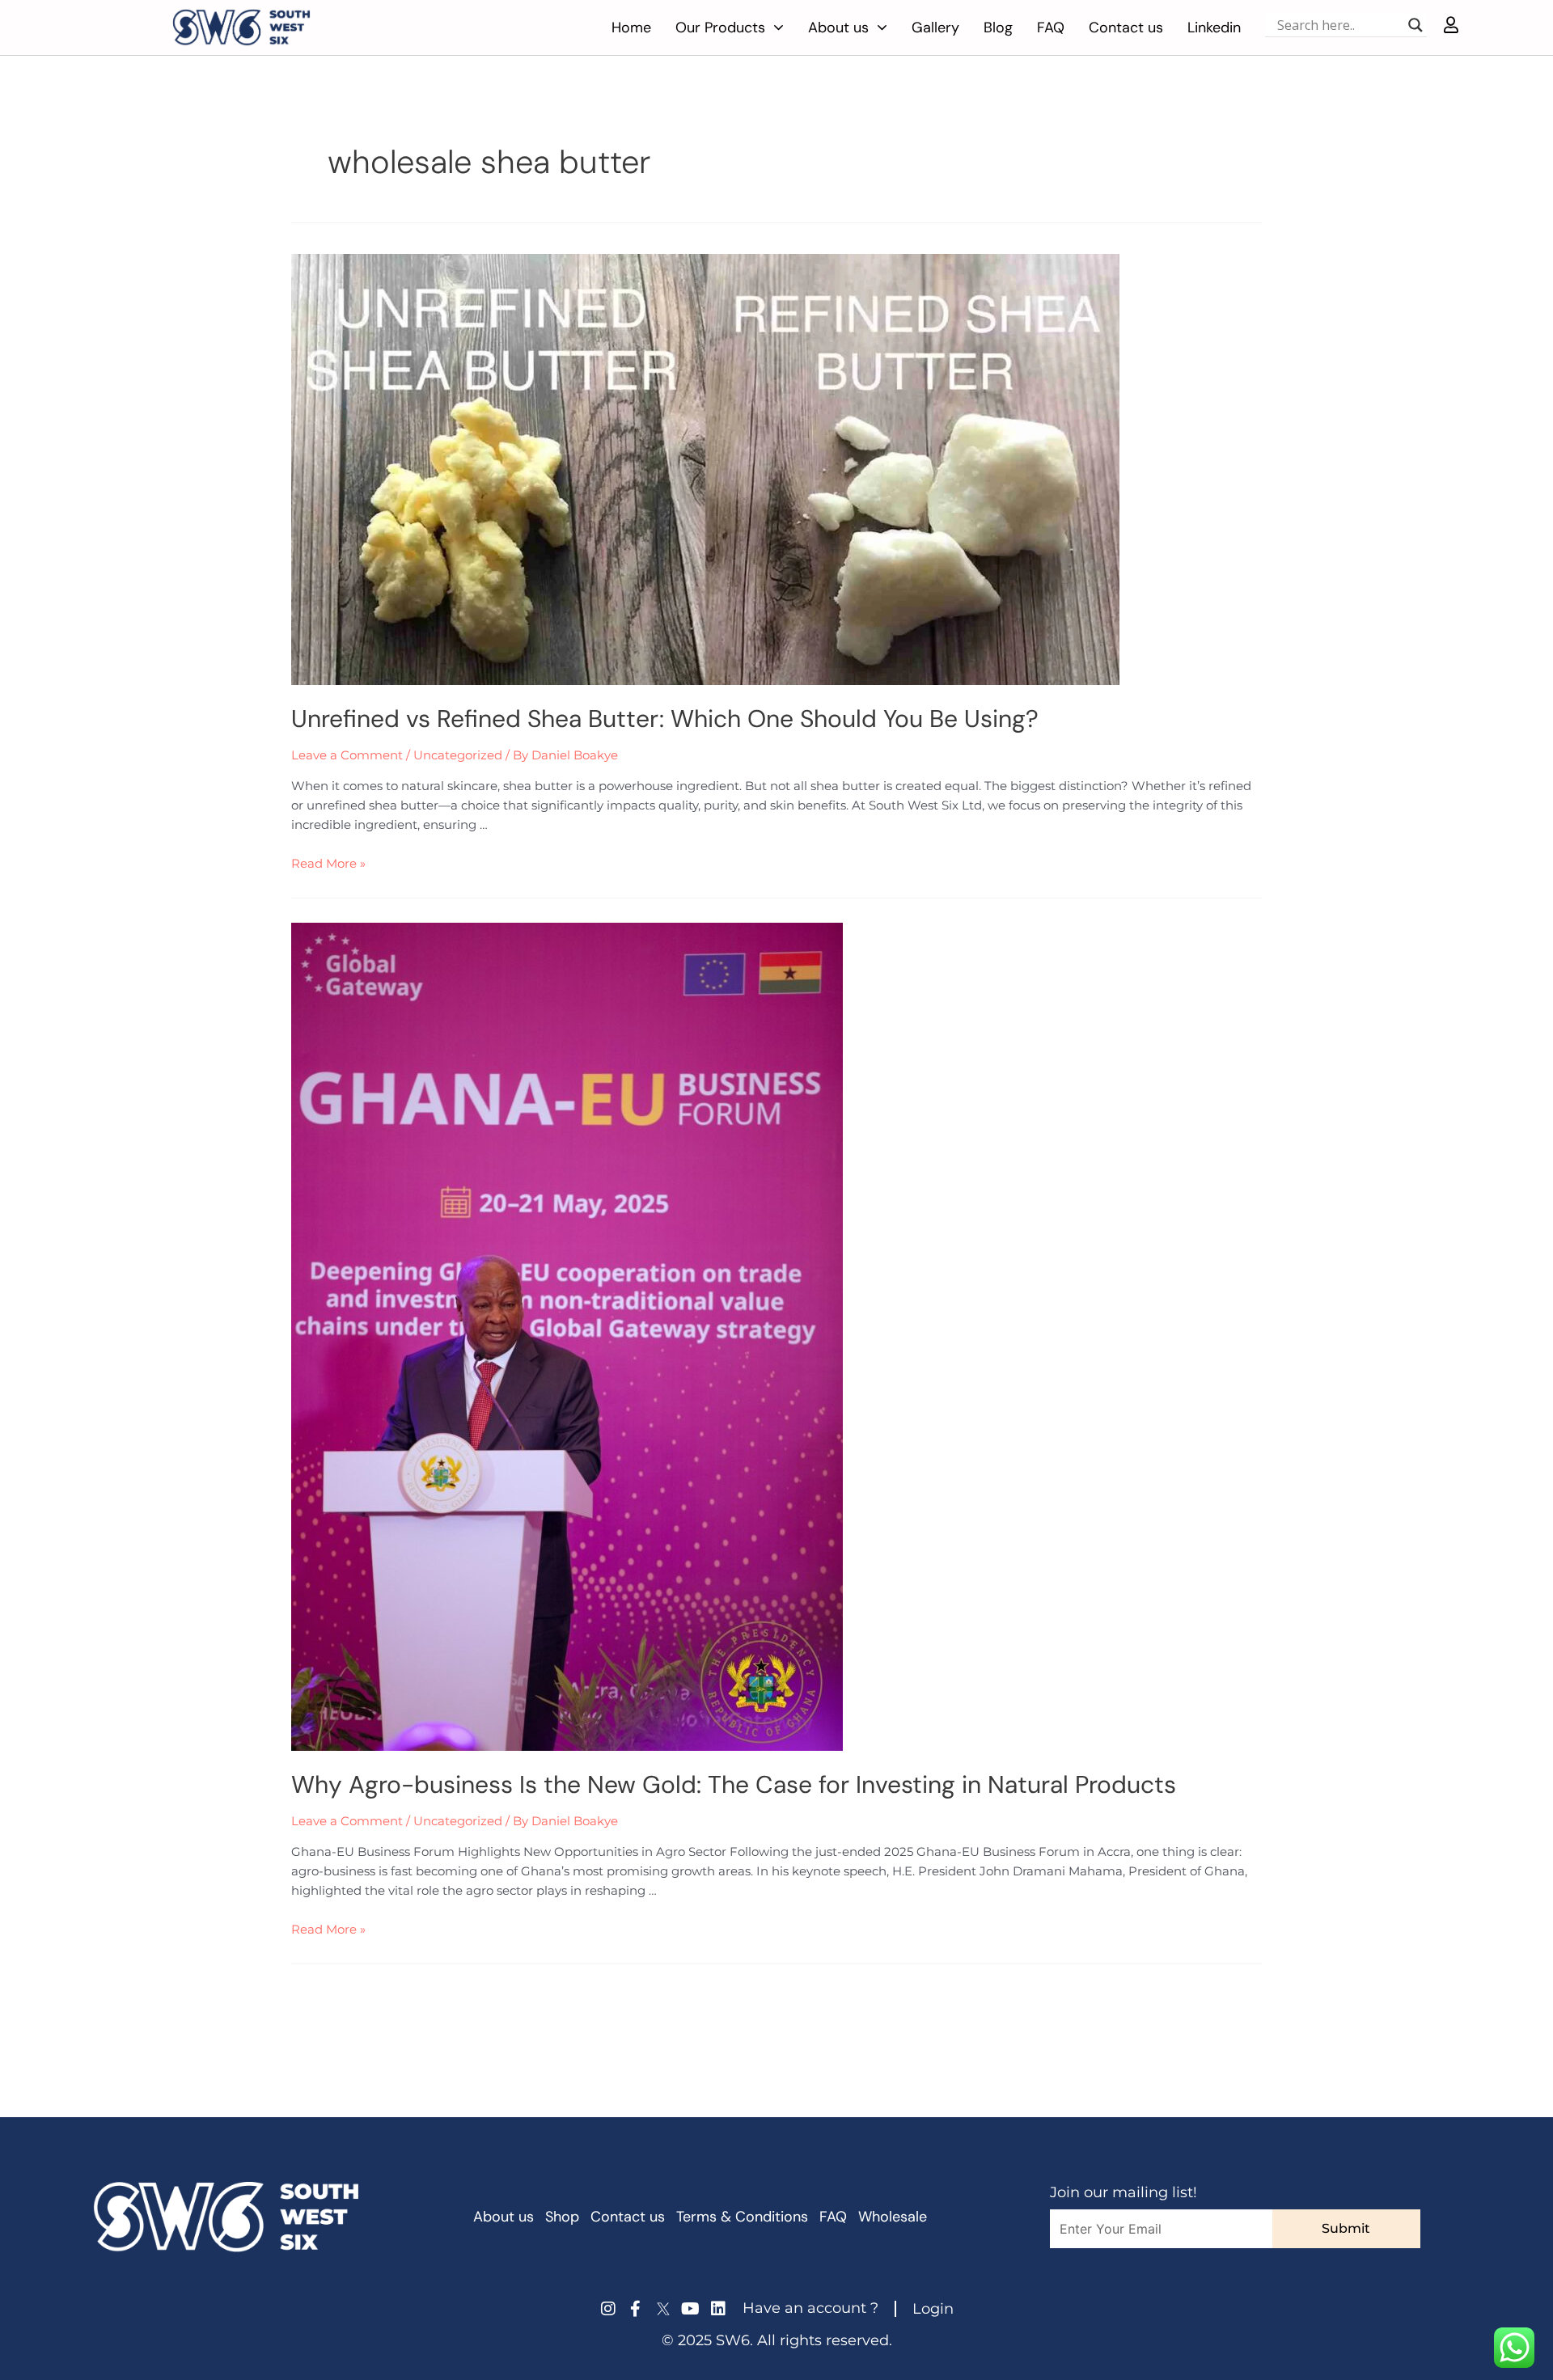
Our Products (720, 27)
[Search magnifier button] (1415, 25)
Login (933, 2309)
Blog (998, 27)
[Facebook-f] (636, 2309)
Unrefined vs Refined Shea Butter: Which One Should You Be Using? (665, 719)
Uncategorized (458, 755)
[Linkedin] (718, 2309)
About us (838, 27)
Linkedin (1214, 27)
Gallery (935, 27)
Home (631, 27)
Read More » (328, 863)
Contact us (1126, 27)
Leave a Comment (347, 755)
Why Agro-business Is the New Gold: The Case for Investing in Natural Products (734, 1784)
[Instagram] (608, 2309)
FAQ (1051, 27)
